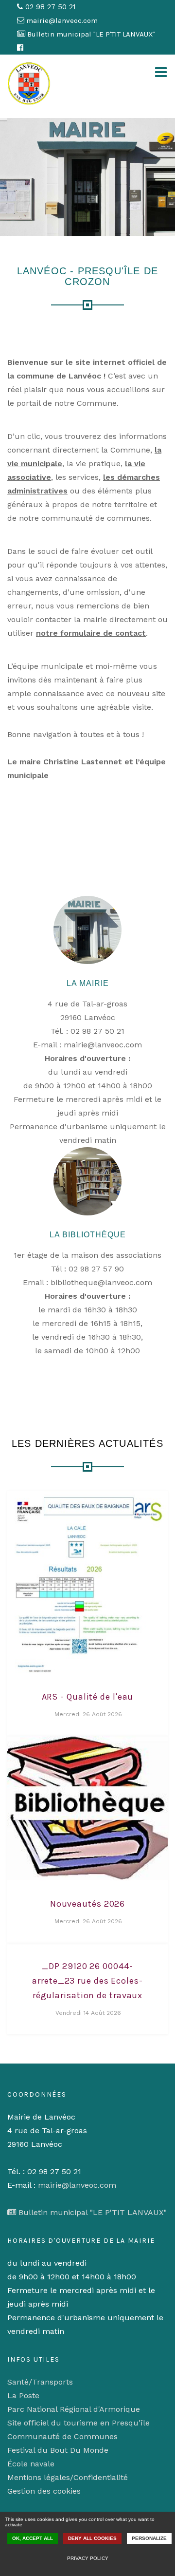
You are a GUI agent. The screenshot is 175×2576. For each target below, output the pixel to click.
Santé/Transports (40, 2382)
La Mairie (88, 983)
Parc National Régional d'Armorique (74, 2409)
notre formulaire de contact (91, 633)
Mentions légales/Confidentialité (68, 2477)
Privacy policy (88, 2558)
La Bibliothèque (88, 1235)
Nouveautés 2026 (88, 1904)
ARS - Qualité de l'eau (88, 1697)
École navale (31, 2464)
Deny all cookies (92, 2538)
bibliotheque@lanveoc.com (101, 1282)
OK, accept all (33, 2538)
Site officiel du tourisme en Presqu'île (79, 2423)
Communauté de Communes (62, 2436)
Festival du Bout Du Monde (58, 2450)
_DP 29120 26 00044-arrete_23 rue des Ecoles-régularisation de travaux (87, 1981)
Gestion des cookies (44, 2491)
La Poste (23, 2396)
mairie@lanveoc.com (103, 1045)
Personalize (149, 2538)
